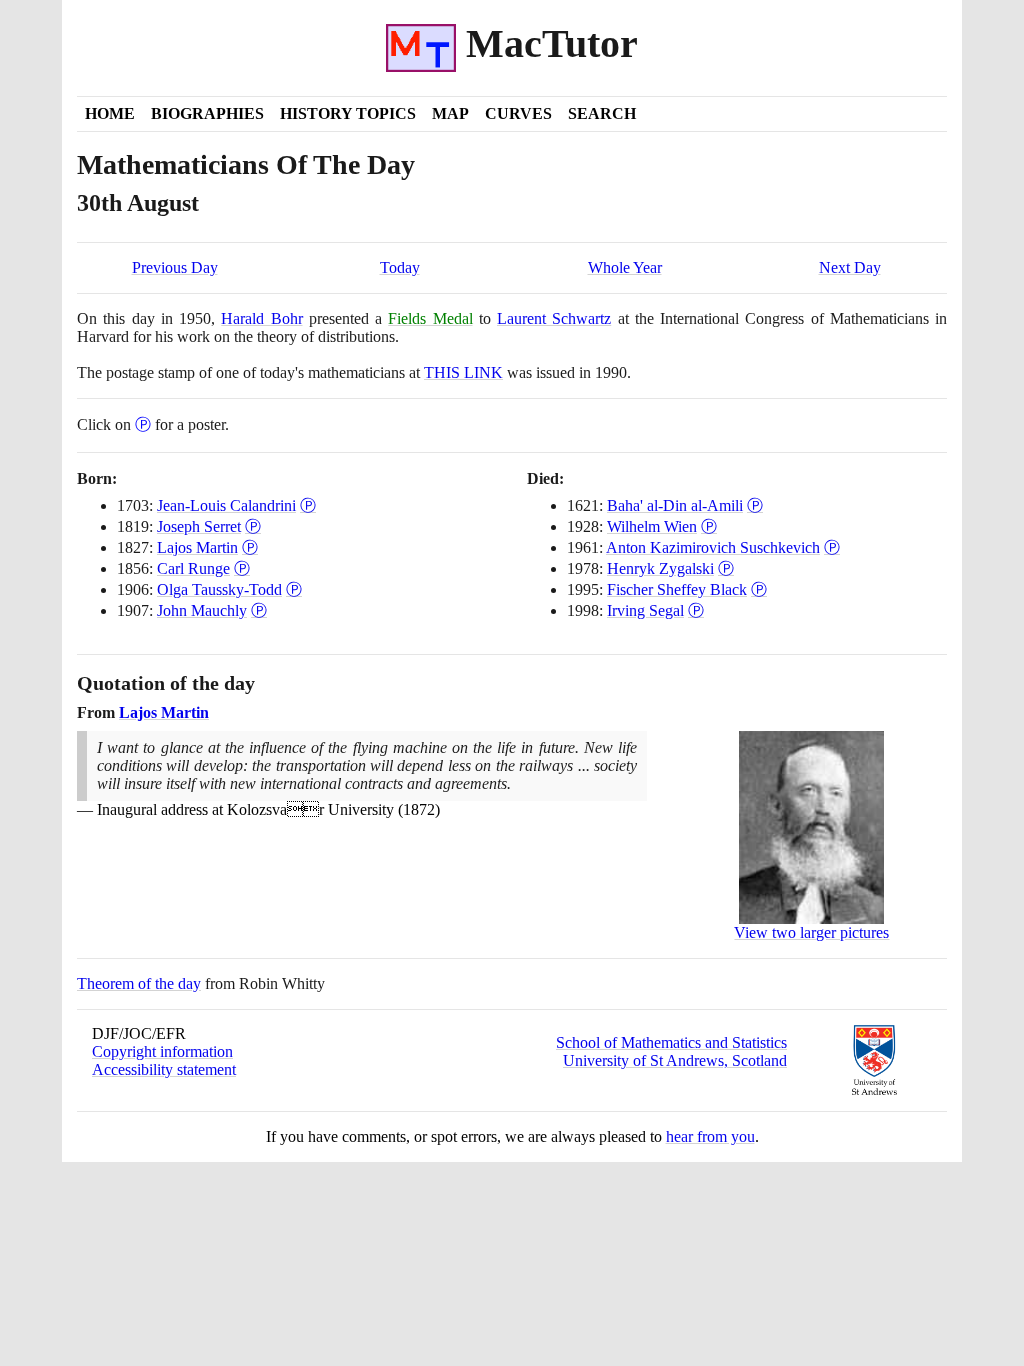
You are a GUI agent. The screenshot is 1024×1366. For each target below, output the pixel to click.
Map (450, 113)
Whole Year (625, 267)
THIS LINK (463, 372)
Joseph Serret (199, 526)
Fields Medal (430, 318)
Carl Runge (193, 568)
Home (110, 113)
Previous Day (175, 267)
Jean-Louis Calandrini (226, 505)
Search (602, 113)
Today (400, 267)
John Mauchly (202, 610)
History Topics (348, 113)
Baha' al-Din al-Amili (675, 505)
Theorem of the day (139, 983)
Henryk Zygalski (660, 568)
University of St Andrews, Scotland (675, 1060)
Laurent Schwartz (554, 318)
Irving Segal (645, 610)
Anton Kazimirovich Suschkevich (713, 547)
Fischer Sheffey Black (677, 589)
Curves (518, 113)
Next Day (850, 267)
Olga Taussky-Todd (219, 589)
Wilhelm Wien (652, 526)
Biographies (207, 113)
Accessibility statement (164, 1069)
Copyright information (162, 1051)
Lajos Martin (197, 547)
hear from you (710, 1136)
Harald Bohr (261, 318)
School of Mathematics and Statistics (671, 1042)
